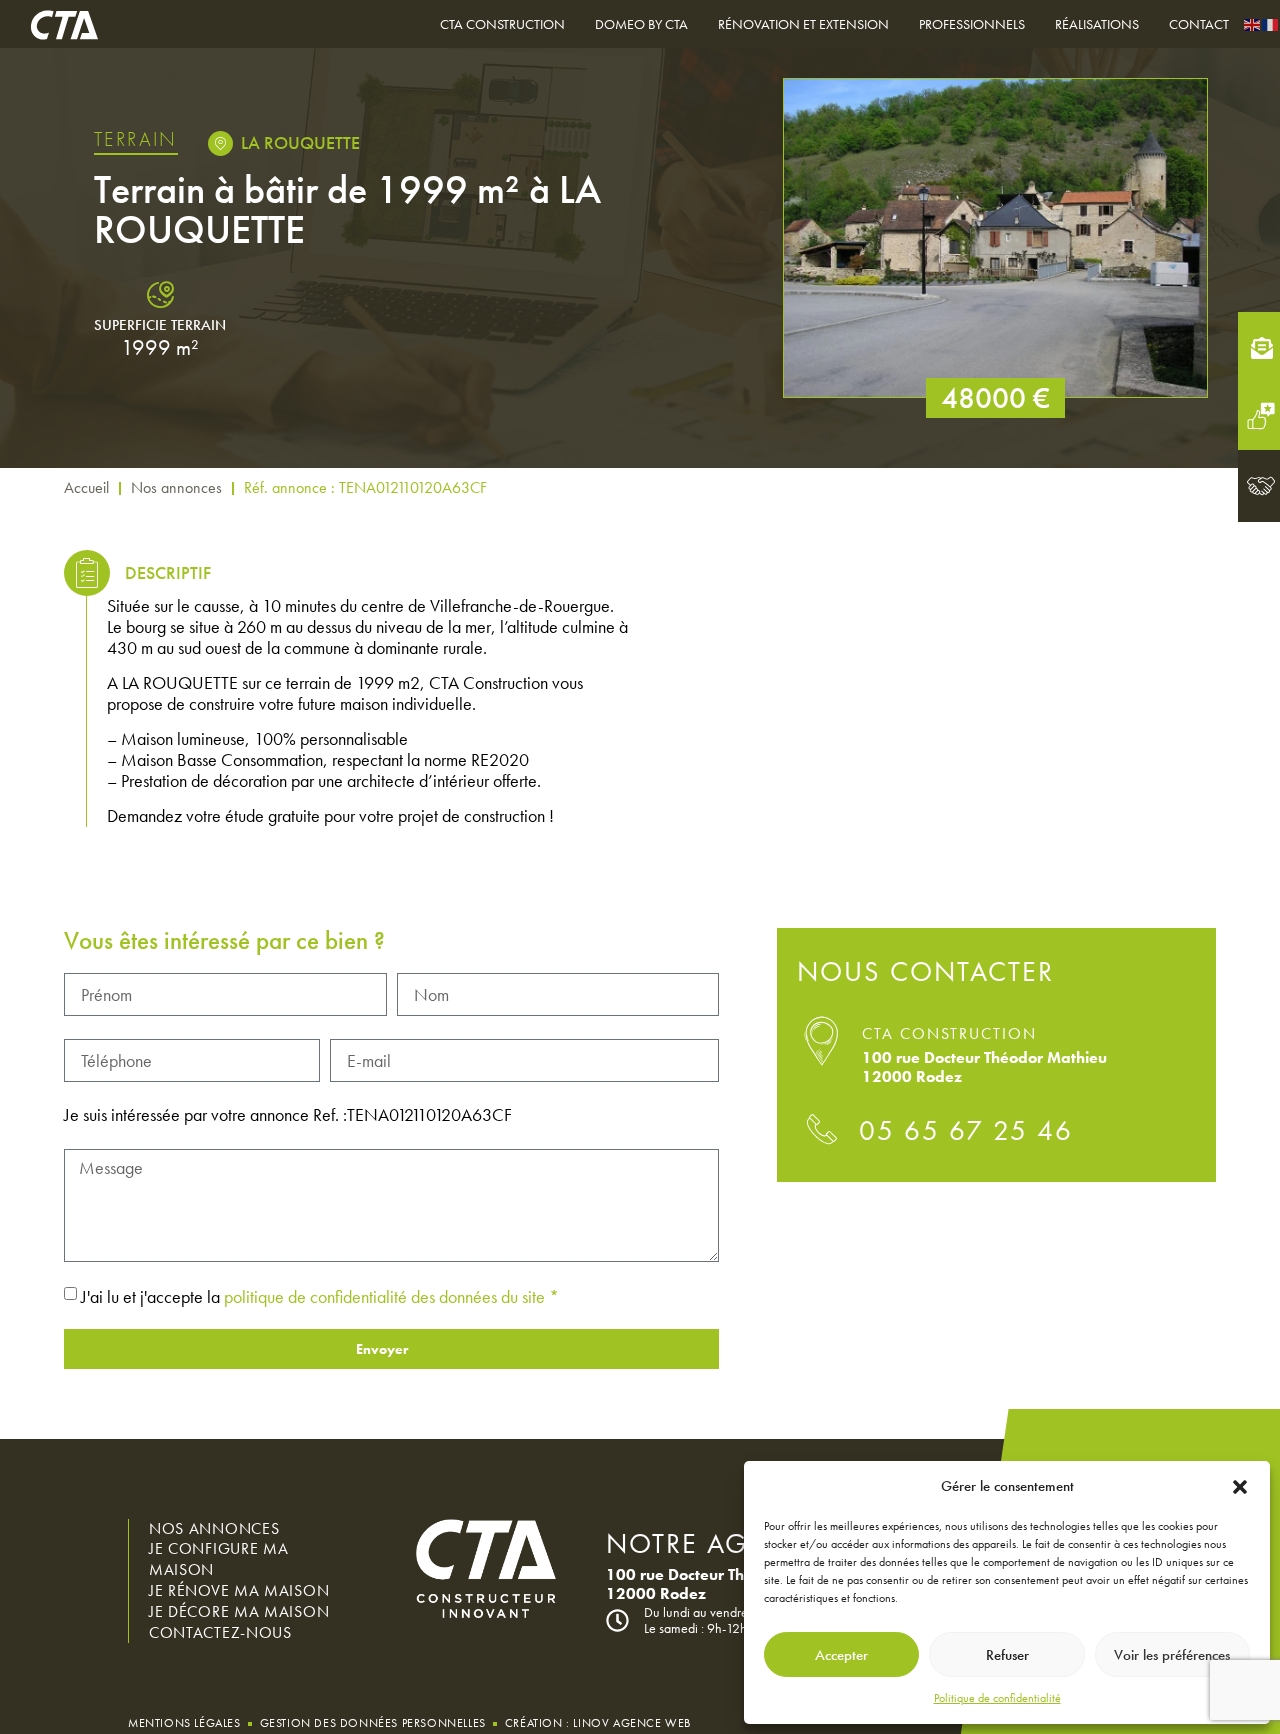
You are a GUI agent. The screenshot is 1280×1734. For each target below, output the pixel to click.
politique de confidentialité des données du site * (391, 1295)
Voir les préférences (1172, 1655)
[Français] (1271, 23)
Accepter (841, 1655)
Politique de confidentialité (997, 1698)
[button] (1240, 1487)
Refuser (1007, 1655)
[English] (1253, 23)
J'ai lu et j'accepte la (320, 1295)
